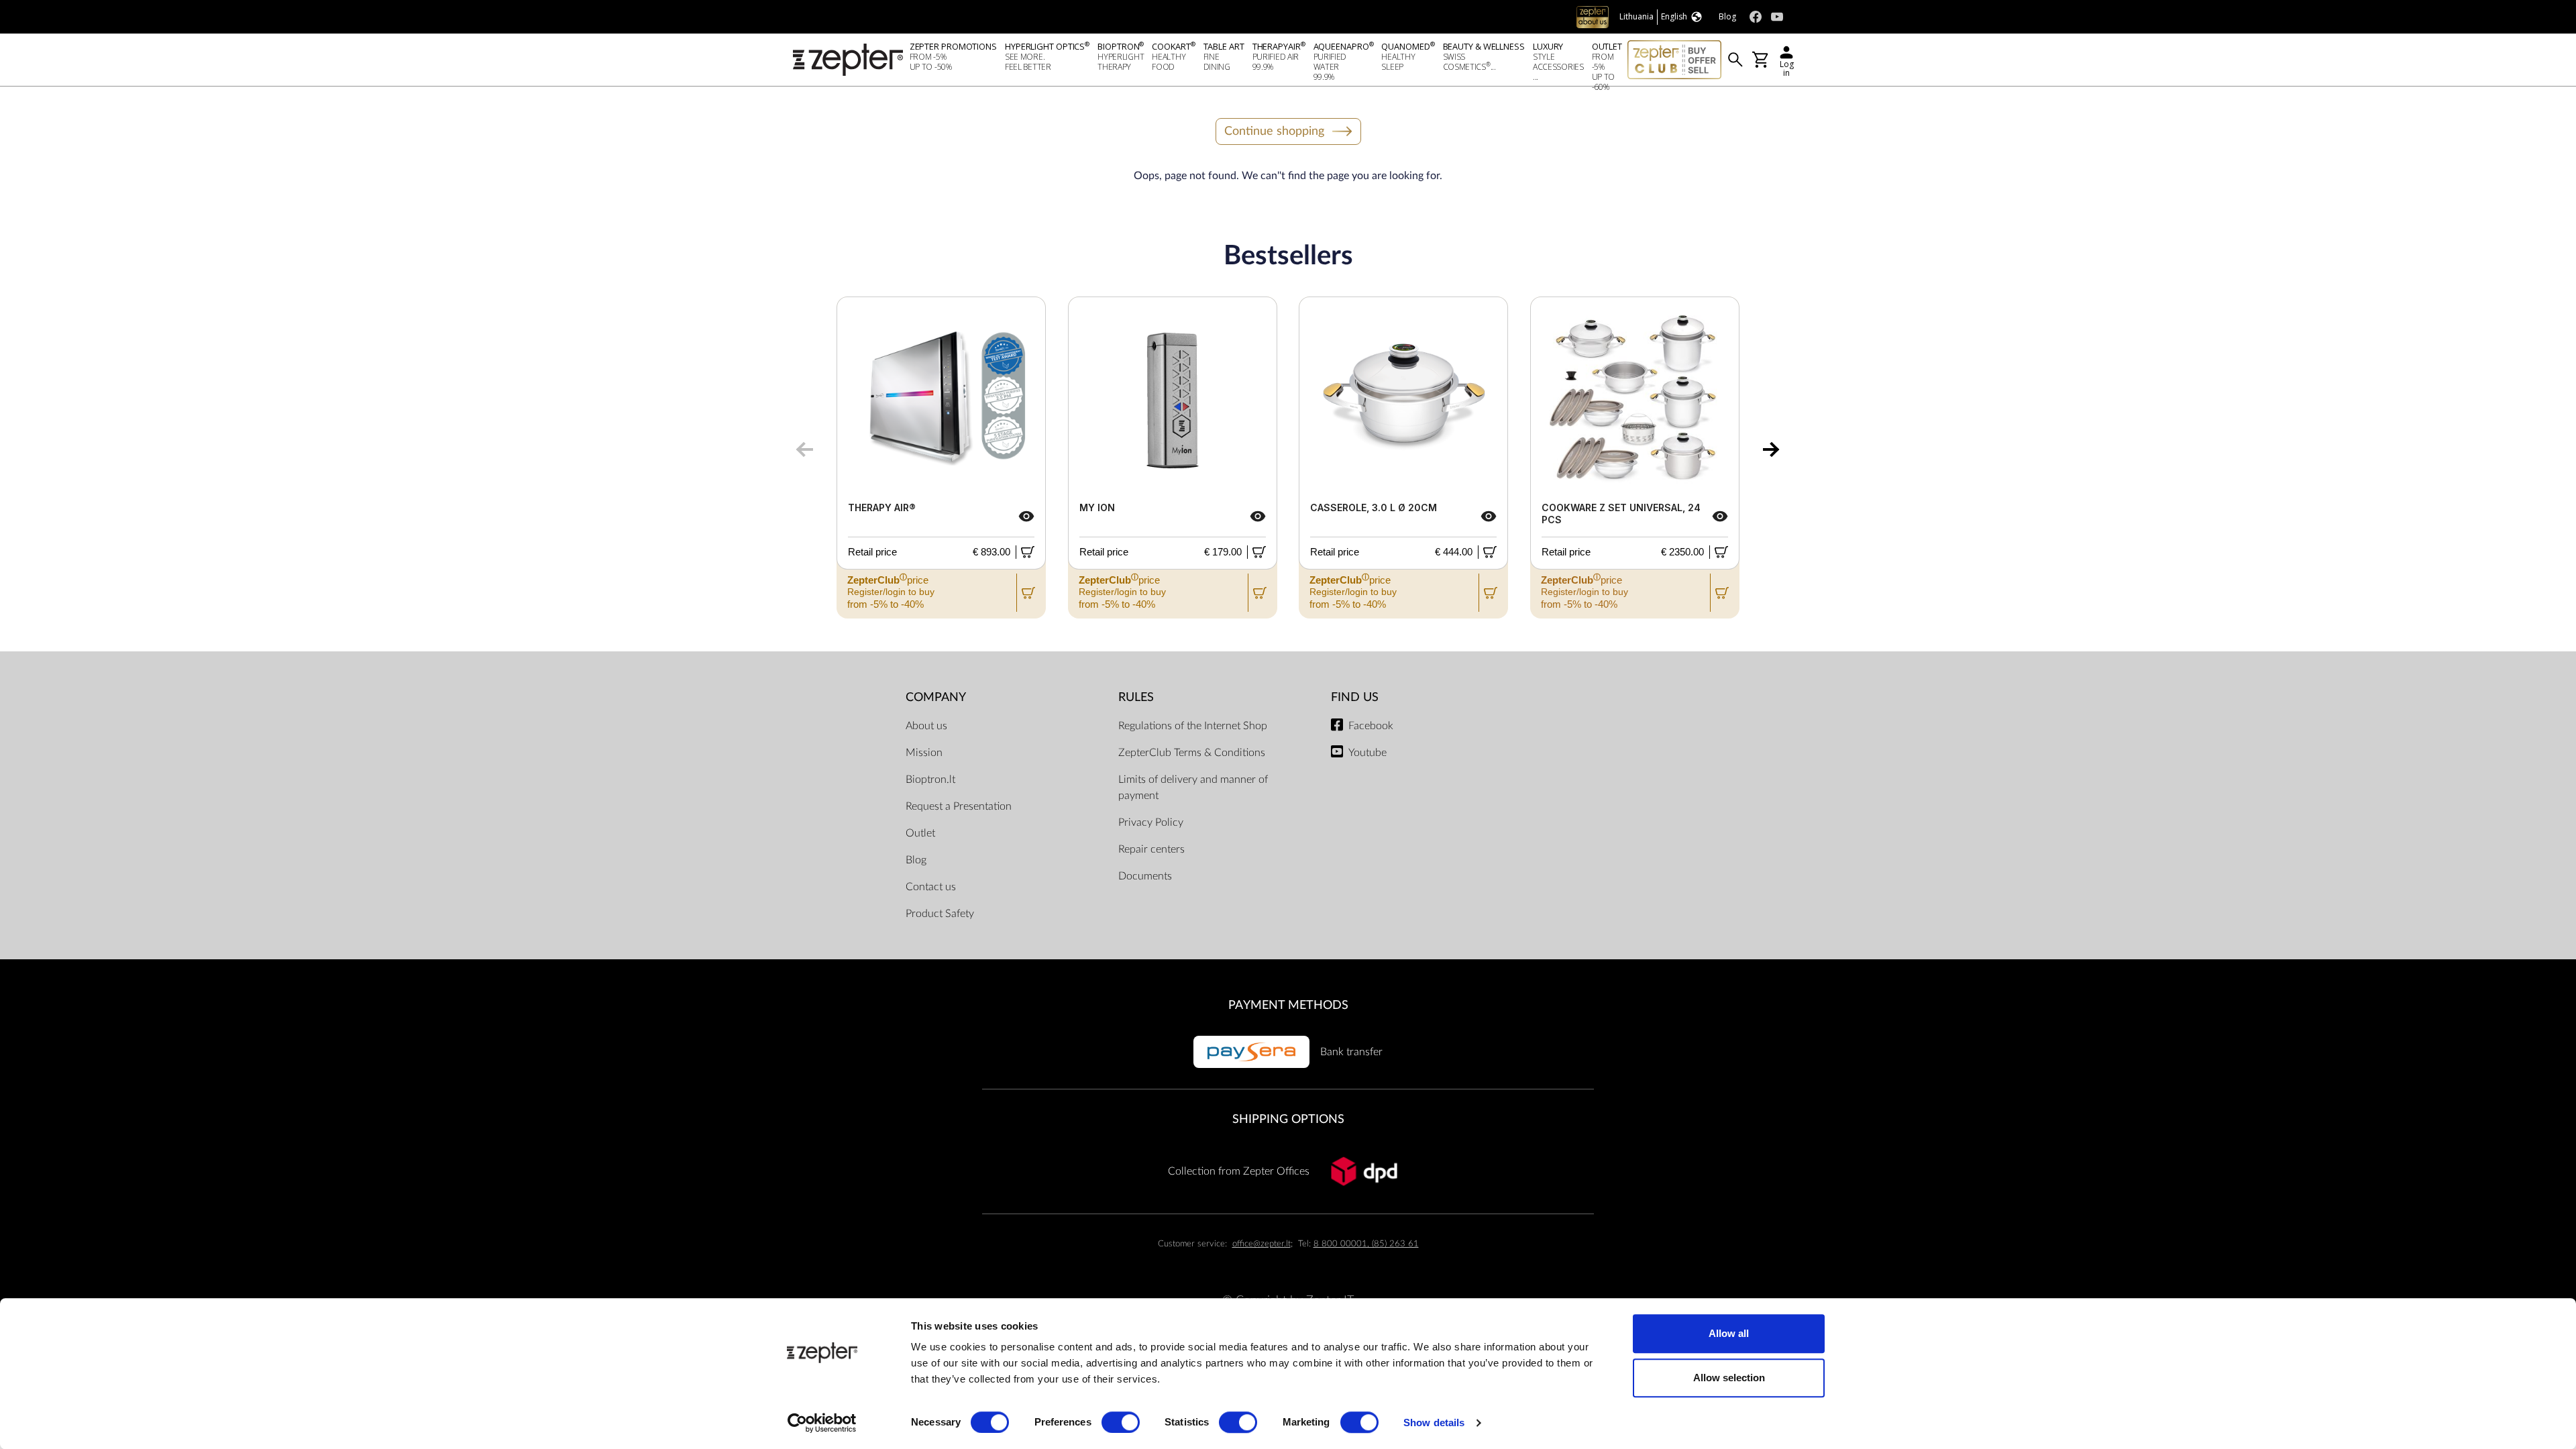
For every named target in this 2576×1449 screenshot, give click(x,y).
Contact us (931, 887)
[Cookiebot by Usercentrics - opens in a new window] (822, 1423)
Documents (1145, 876)
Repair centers (1151, 849)
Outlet (920, 833)
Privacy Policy (1151, 822)
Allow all (1729, 1333)
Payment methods (1288, 1005)
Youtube (1367, 753)
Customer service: (1192, 1244)
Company (936, 697)
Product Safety (940, 914)
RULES (1136, 697)
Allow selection (1729, 1378)
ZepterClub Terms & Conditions (1192, 753)
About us (926, 726)
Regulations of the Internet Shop (1193, 726)
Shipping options (1288, 1119)
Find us (1355, 697)
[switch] (1121, 1422)
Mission (924, 753)
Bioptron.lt (930, 780)
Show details (1434, 1423)
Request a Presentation (959, 806)
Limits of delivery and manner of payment (1193, 788)
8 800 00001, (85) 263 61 (1366, 1244)
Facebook (1371, 726)
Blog (916, 860)
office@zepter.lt (1262, 1244)
